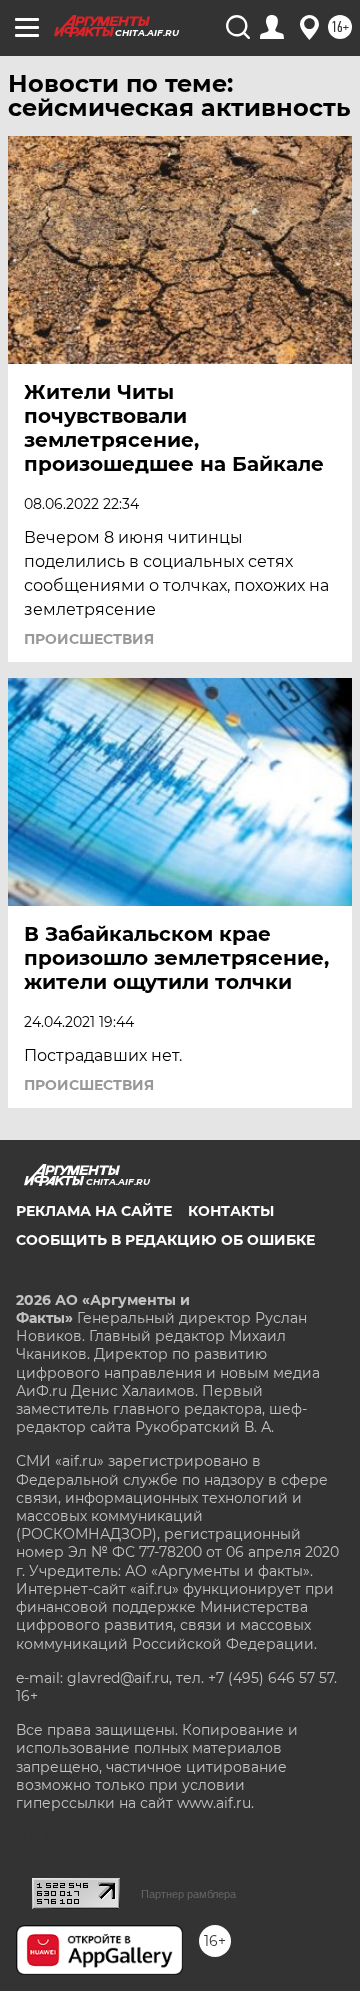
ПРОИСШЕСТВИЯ (89, 639)
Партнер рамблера (188, 1894)
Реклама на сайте (94, 1211)
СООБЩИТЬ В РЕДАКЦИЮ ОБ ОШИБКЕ (165, 1240)
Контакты (231, 1211)
